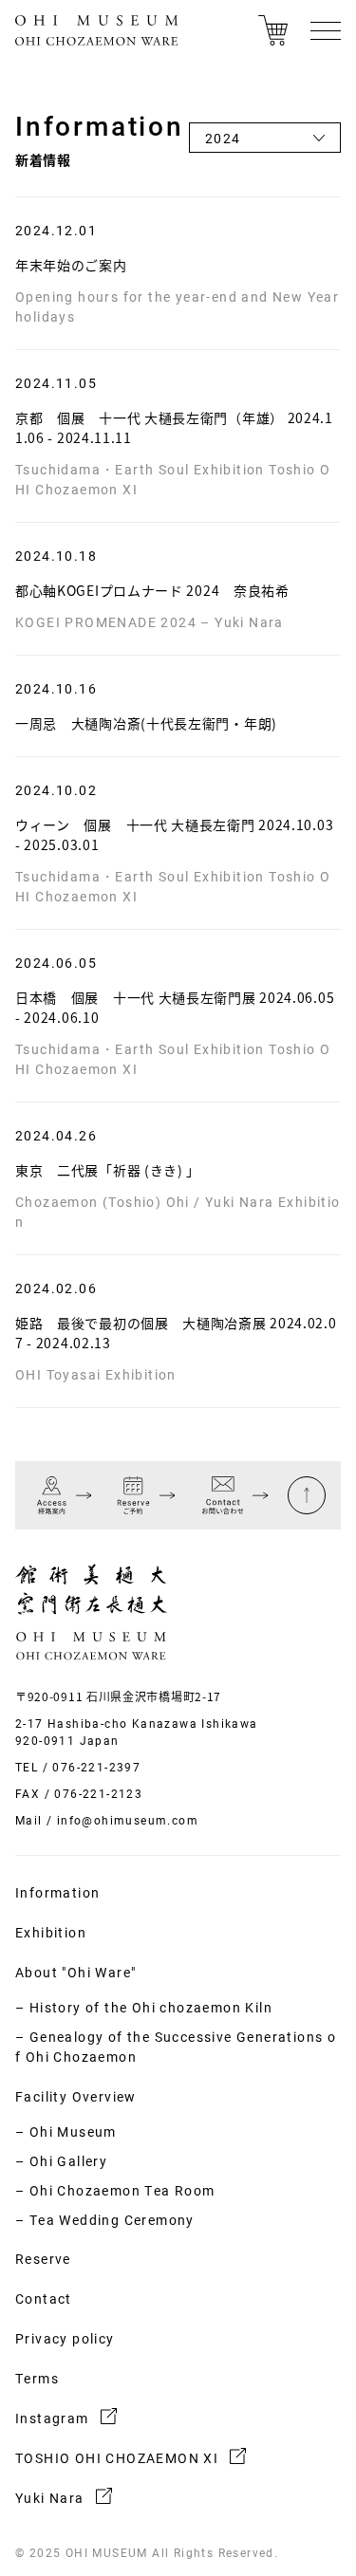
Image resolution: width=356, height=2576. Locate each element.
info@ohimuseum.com (128, 1820)
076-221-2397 (96, 1767)
